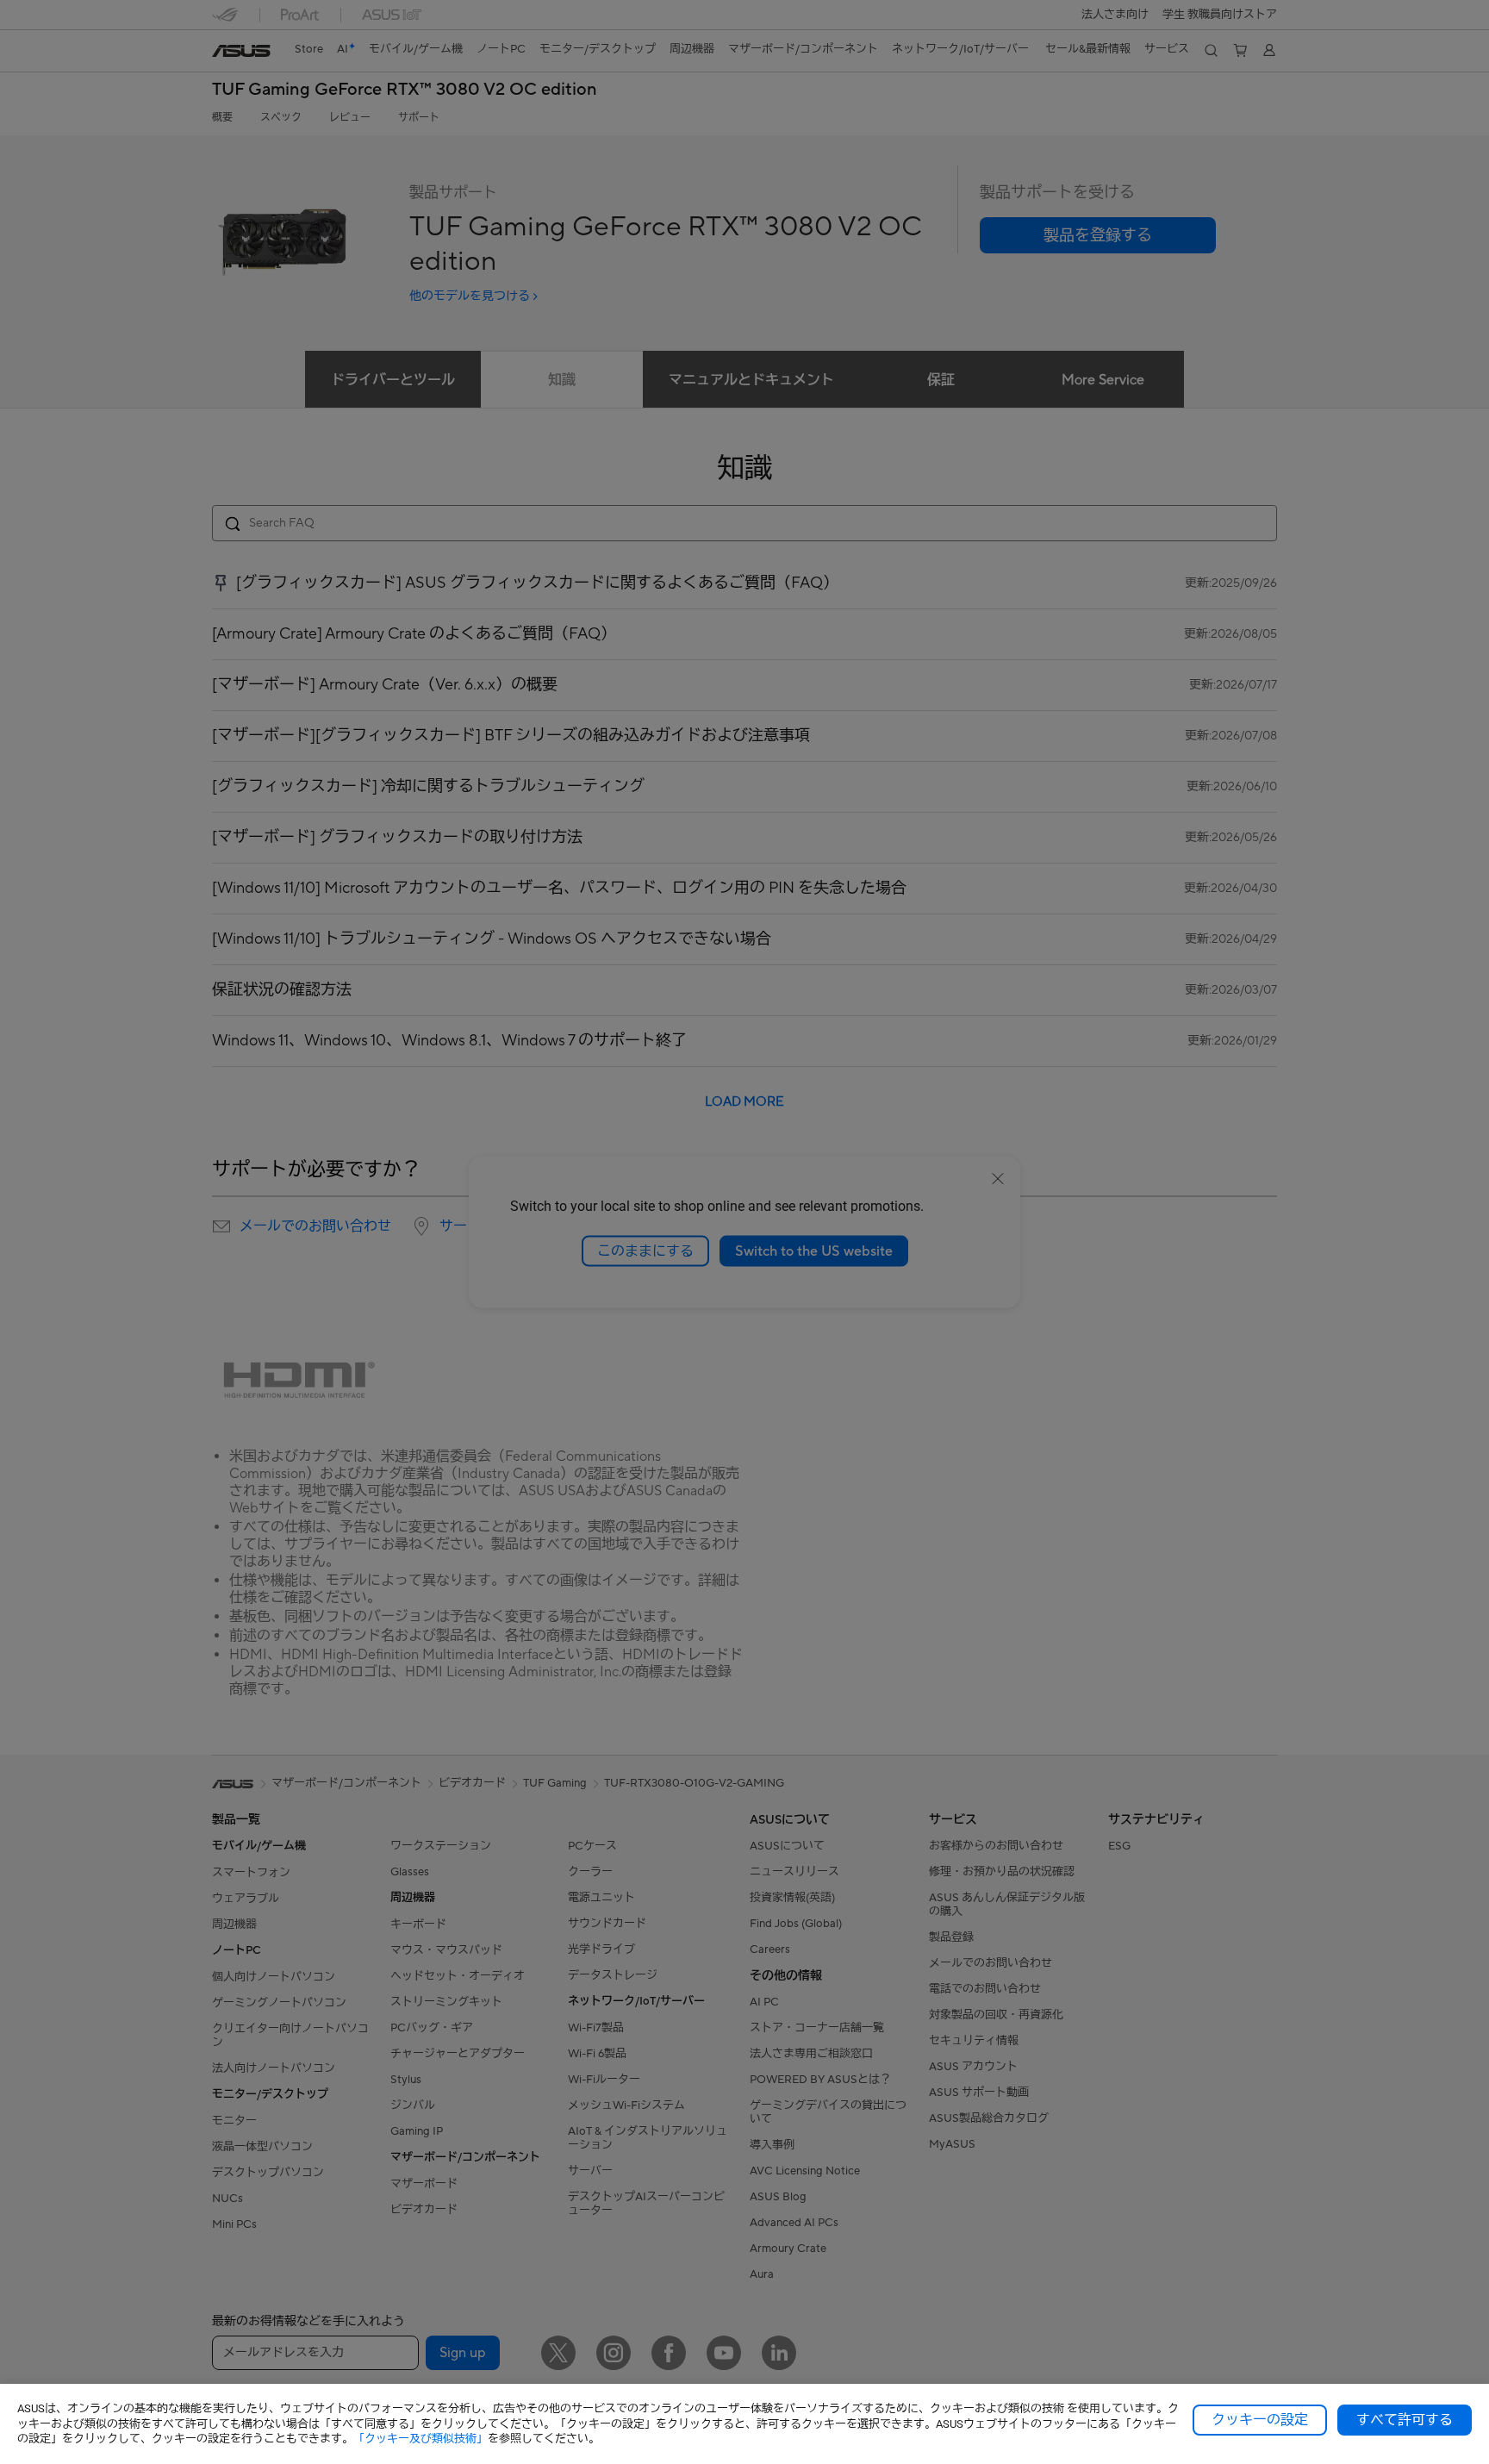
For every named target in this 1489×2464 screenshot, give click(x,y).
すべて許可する (1405, 2420)
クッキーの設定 (1260, 2420)
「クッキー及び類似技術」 (421, 2439)
